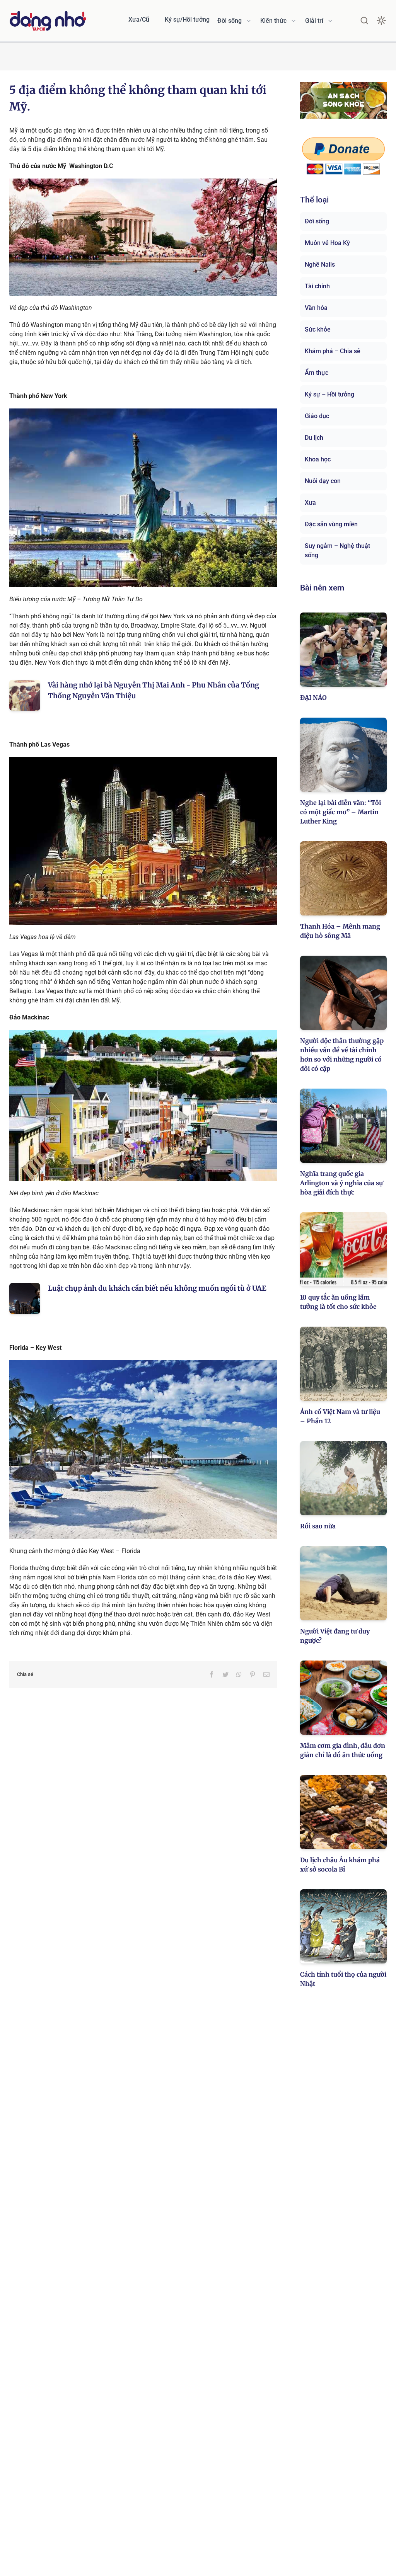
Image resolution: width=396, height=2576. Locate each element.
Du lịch (314, 438)
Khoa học (318, 459)
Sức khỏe (318, 329)
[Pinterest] (253, 1674)
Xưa (310, 503)
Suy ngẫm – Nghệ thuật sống (337, 550)
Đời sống (317, 221)
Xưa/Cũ (139, 20)
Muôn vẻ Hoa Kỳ (327, 243)
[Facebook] (212, 1674)
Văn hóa (316, 308)
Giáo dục (317, 416)
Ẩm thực (317, 373)
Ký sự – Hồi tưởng (329, 394)
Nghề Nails (320, 265)
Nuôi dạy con (323, 481)
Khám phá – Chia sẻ (333, 351)
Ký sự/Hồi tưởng (187, 20)
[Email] (266, 1674)
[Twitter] (225, 1674)
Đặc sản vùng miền (331, 524)
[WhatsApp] (239, 1674)
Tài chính (317, 286)
